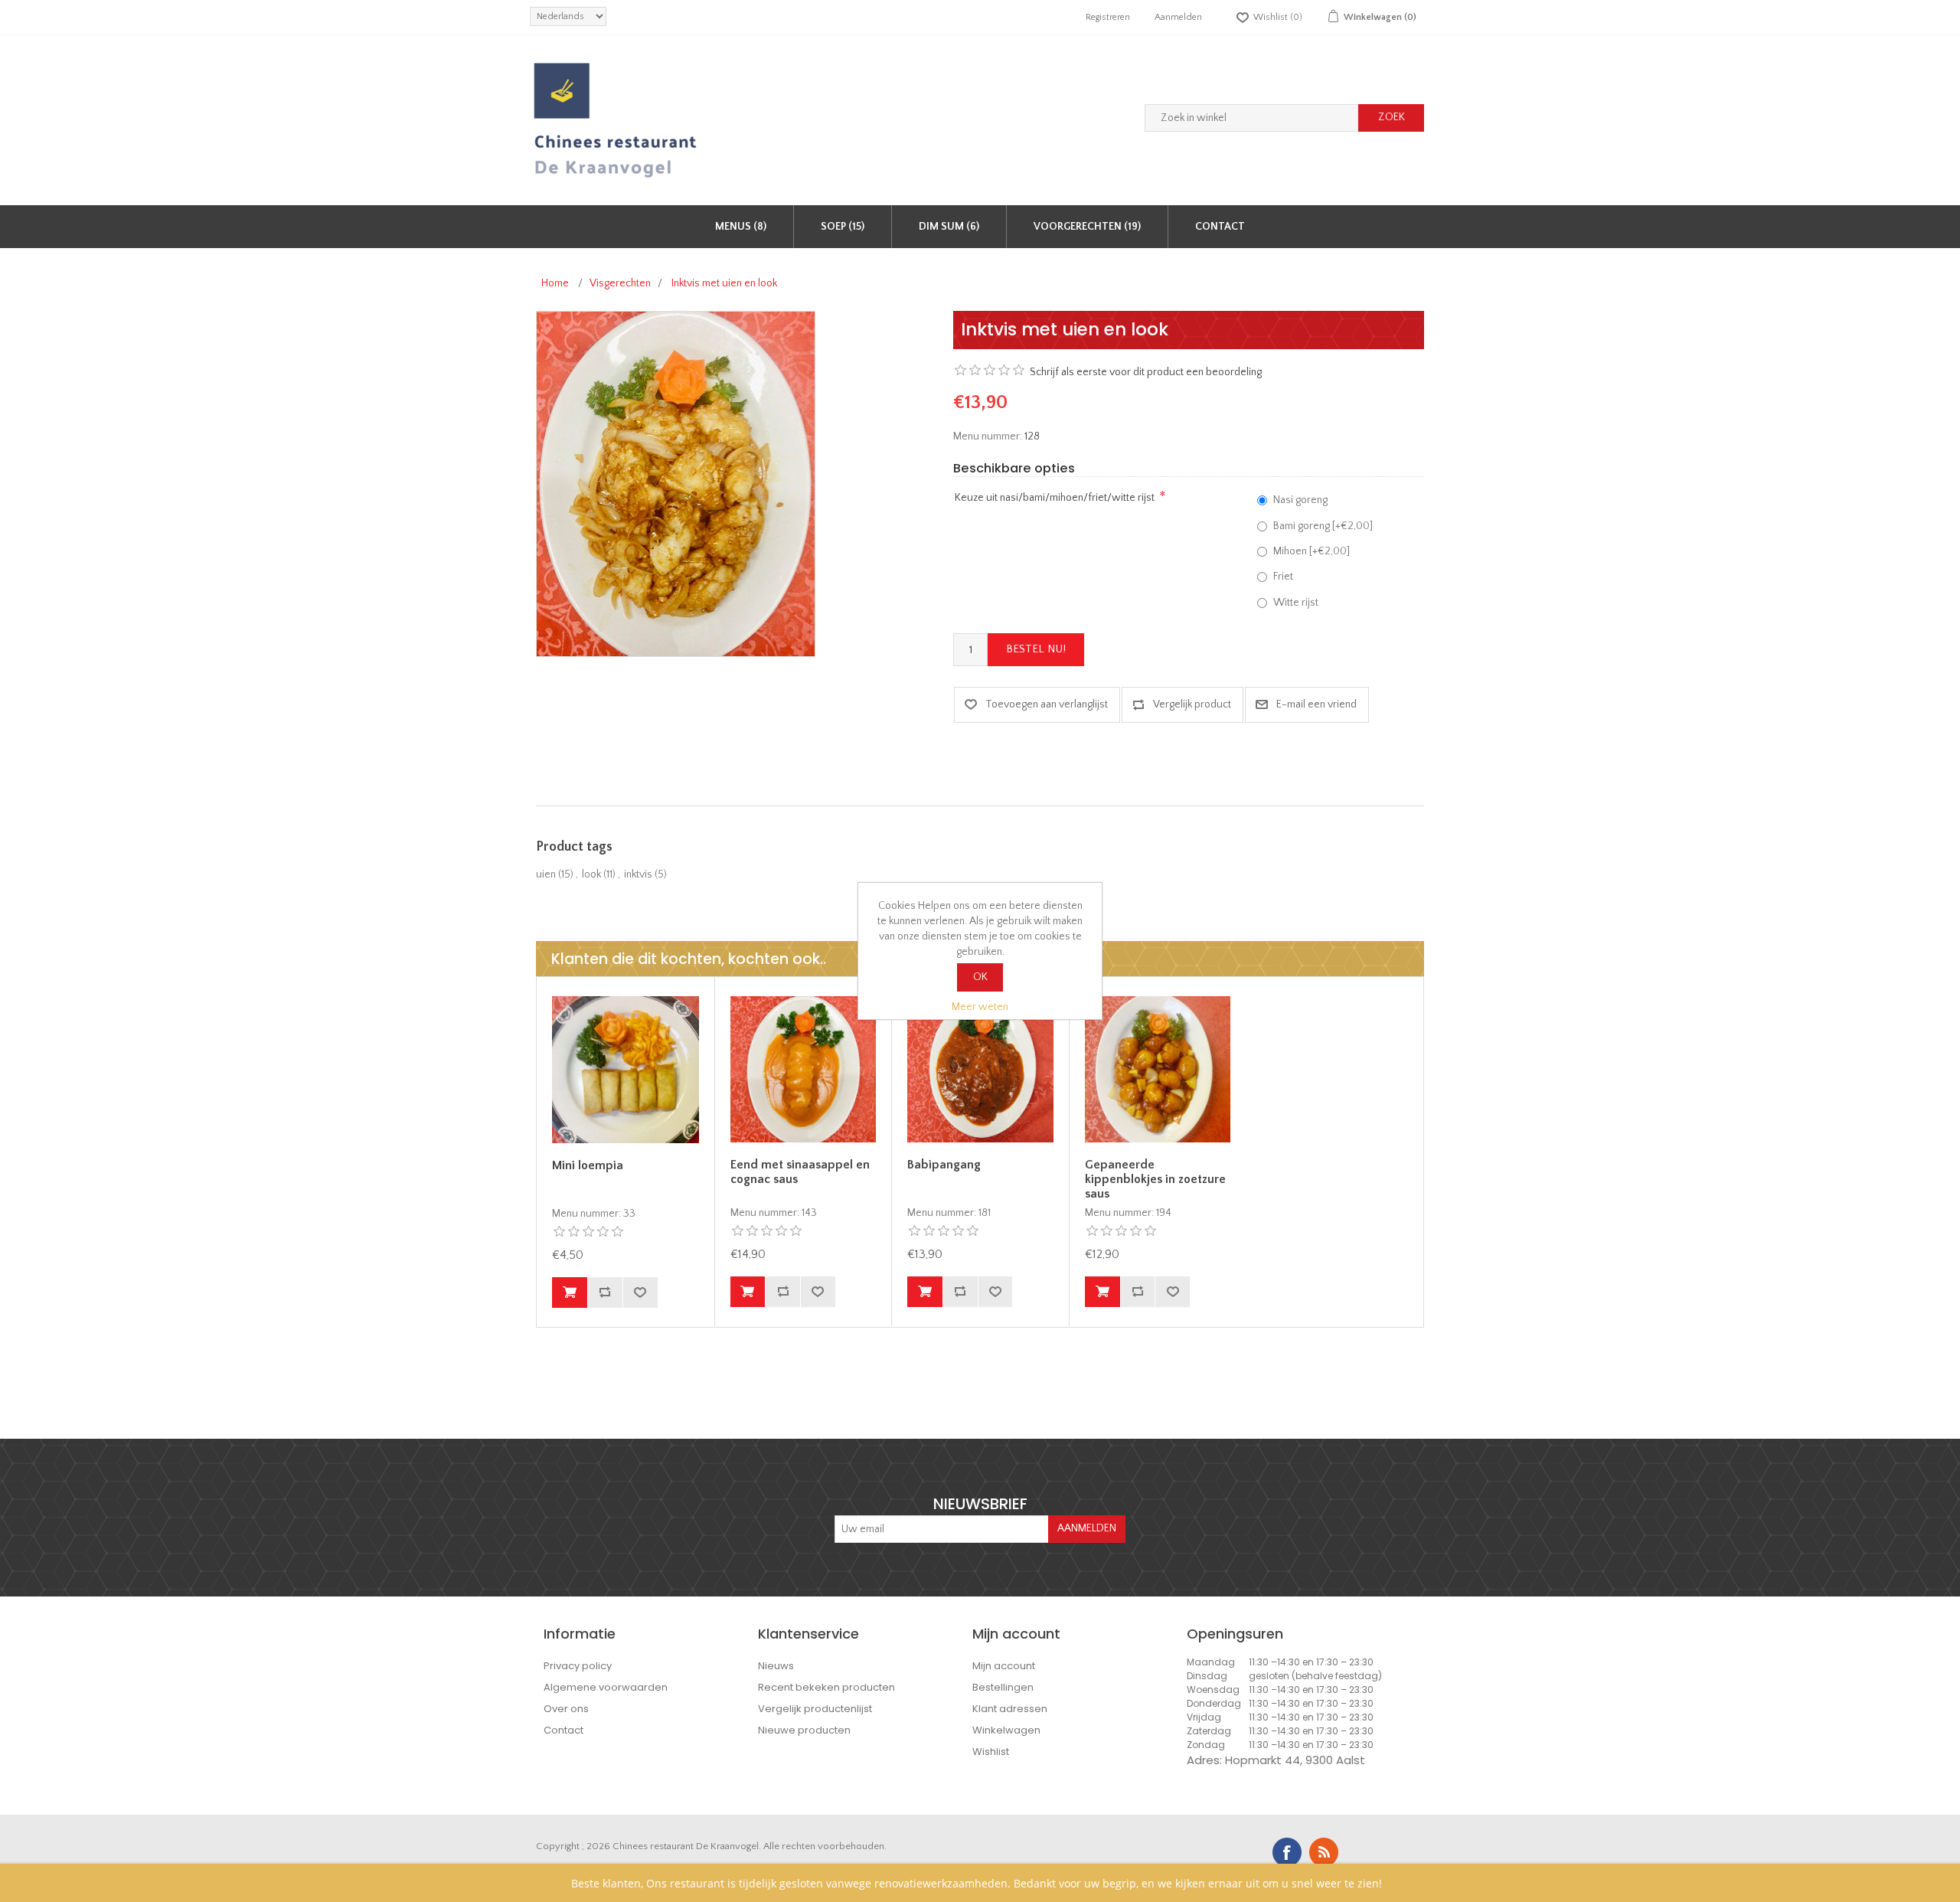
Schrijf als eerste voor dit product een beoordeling (1146, 372)
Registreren (1108, 17)
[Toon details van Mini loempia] (626, 1070)
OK (980, 977)
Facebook (1287, 1852)
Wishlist (991, 1752)
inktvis (638, 874)
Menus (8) (741, 227)
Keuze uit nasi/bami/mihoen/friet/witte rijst (1055, 498)
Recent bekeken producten (826, 1687)
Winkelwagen (1006, 1730)
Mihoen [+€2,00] (1312, 551)
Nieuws (776, 1666)
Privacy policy (578, 1666)
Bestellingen (1003, 1687)
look (591, 874)
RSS (1324, 1852)
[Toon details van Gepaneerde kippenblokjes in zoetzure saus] (1158, 1069)
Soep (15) (843, 227)
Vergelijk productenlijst (815, 1709)
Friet (1283, 577)
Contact (1220, 227)
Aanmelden (1178, 17)
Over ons (566, 1709)
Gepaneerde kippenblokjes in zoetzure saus (1155, 1179)
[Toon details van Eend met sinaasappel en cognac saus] (804, 1069)
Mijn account (1004, 1666)
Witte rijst (1296, 603)
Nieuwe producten (804, 1730)
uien (546, 874)
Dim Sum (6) (949, 227)
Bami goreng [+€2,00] (1323, 526)
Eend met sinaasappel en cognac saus (800, 1172)
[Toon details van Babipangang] (980, 1069)
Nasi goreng (1300, 500)
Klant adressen (1010, 1709)
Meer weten (980, 1007)
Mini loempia (588, 1165)
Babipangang (944, 1165)
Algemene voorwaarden (606, 1687)
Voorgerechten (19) (1087, 227)
